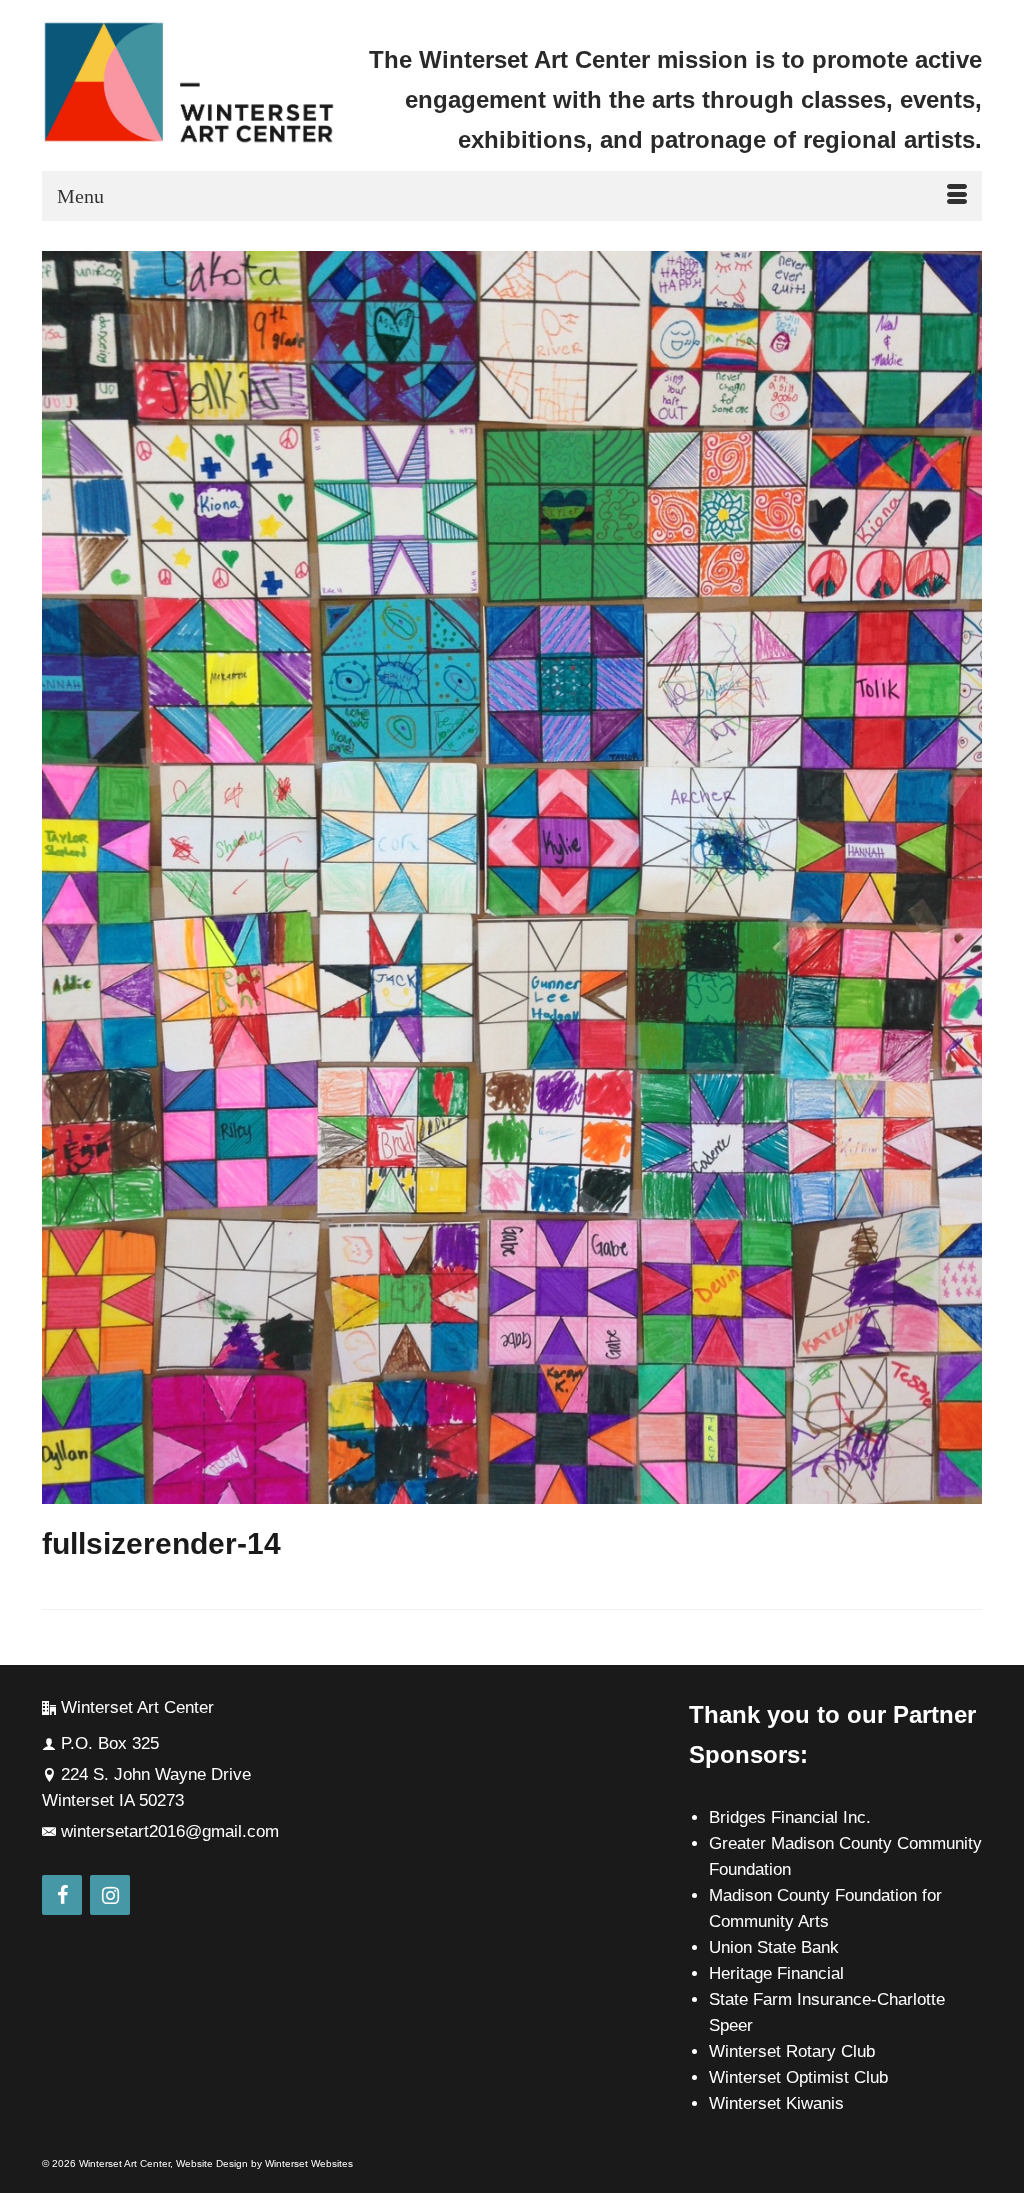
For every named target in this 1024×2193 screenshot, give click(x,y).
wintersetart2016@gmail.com (170, 1831)
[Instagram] (110, 1895)
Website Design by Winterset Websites (264, 2163)
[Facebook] (62, 1895)
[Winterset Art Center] (188, 83)
